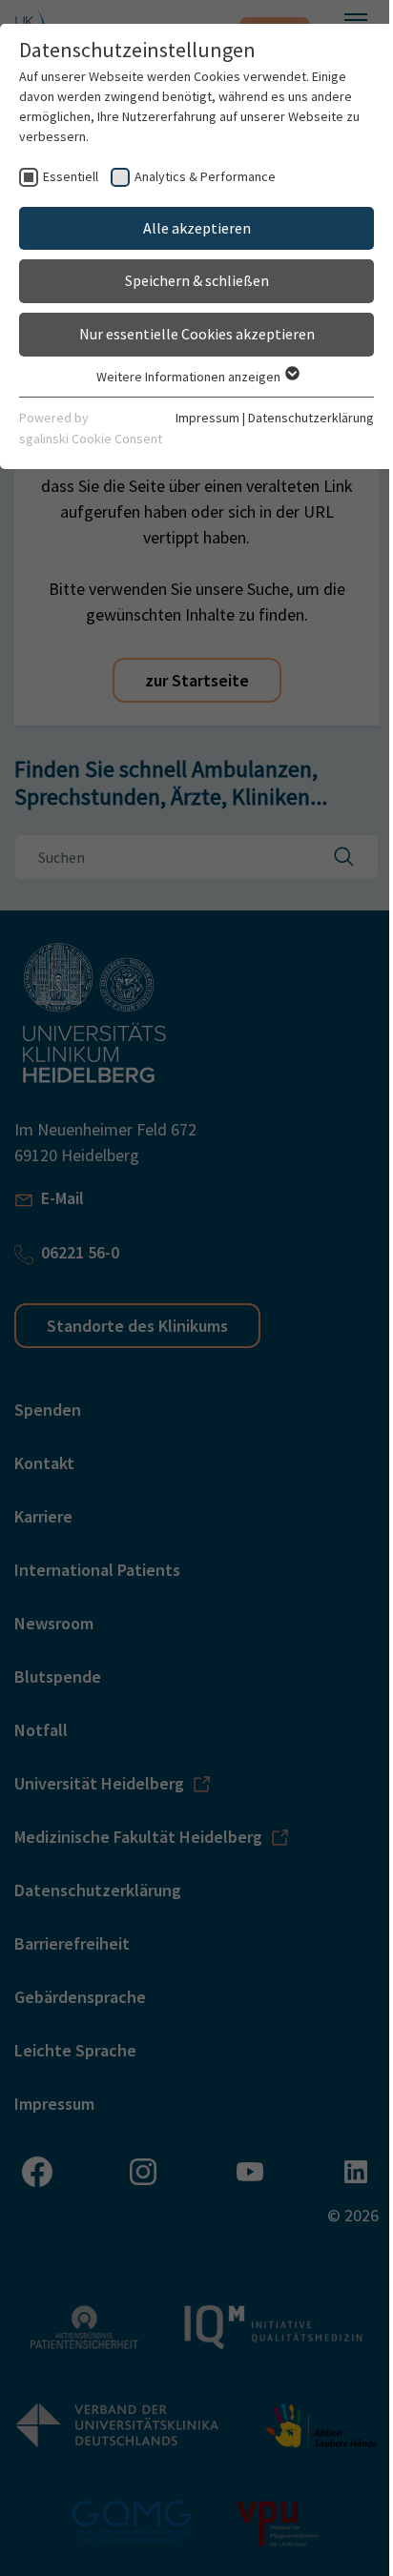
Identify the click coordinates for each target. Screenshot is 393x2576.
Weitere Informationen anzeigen (190, 377)
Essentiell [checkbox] (71, 176)
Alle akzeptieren (197, 228)
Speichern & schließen (197, 280)
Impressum (207, 418)
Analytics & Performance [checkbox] (205, 176)
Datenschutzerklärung (311, 418)
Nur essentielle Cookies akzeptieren (197, 334)
